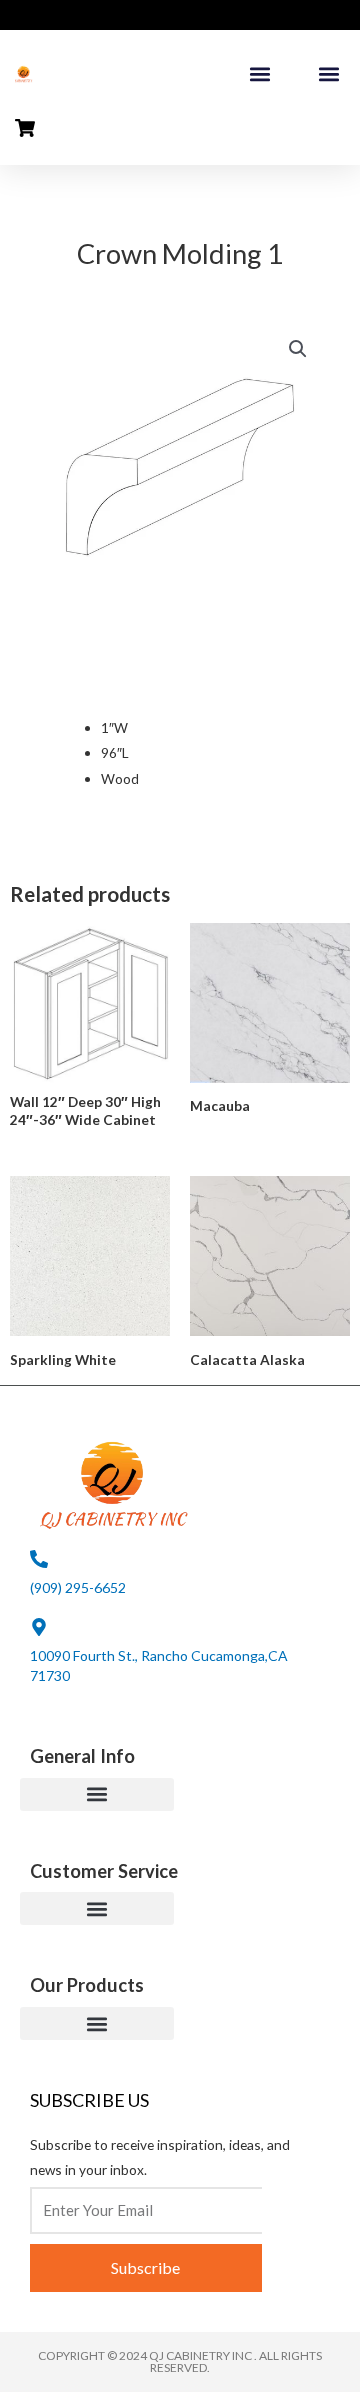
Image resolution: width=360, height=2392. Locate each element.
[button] (259, 74)
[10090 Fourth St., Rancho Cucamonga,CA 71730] (39, 1627)
